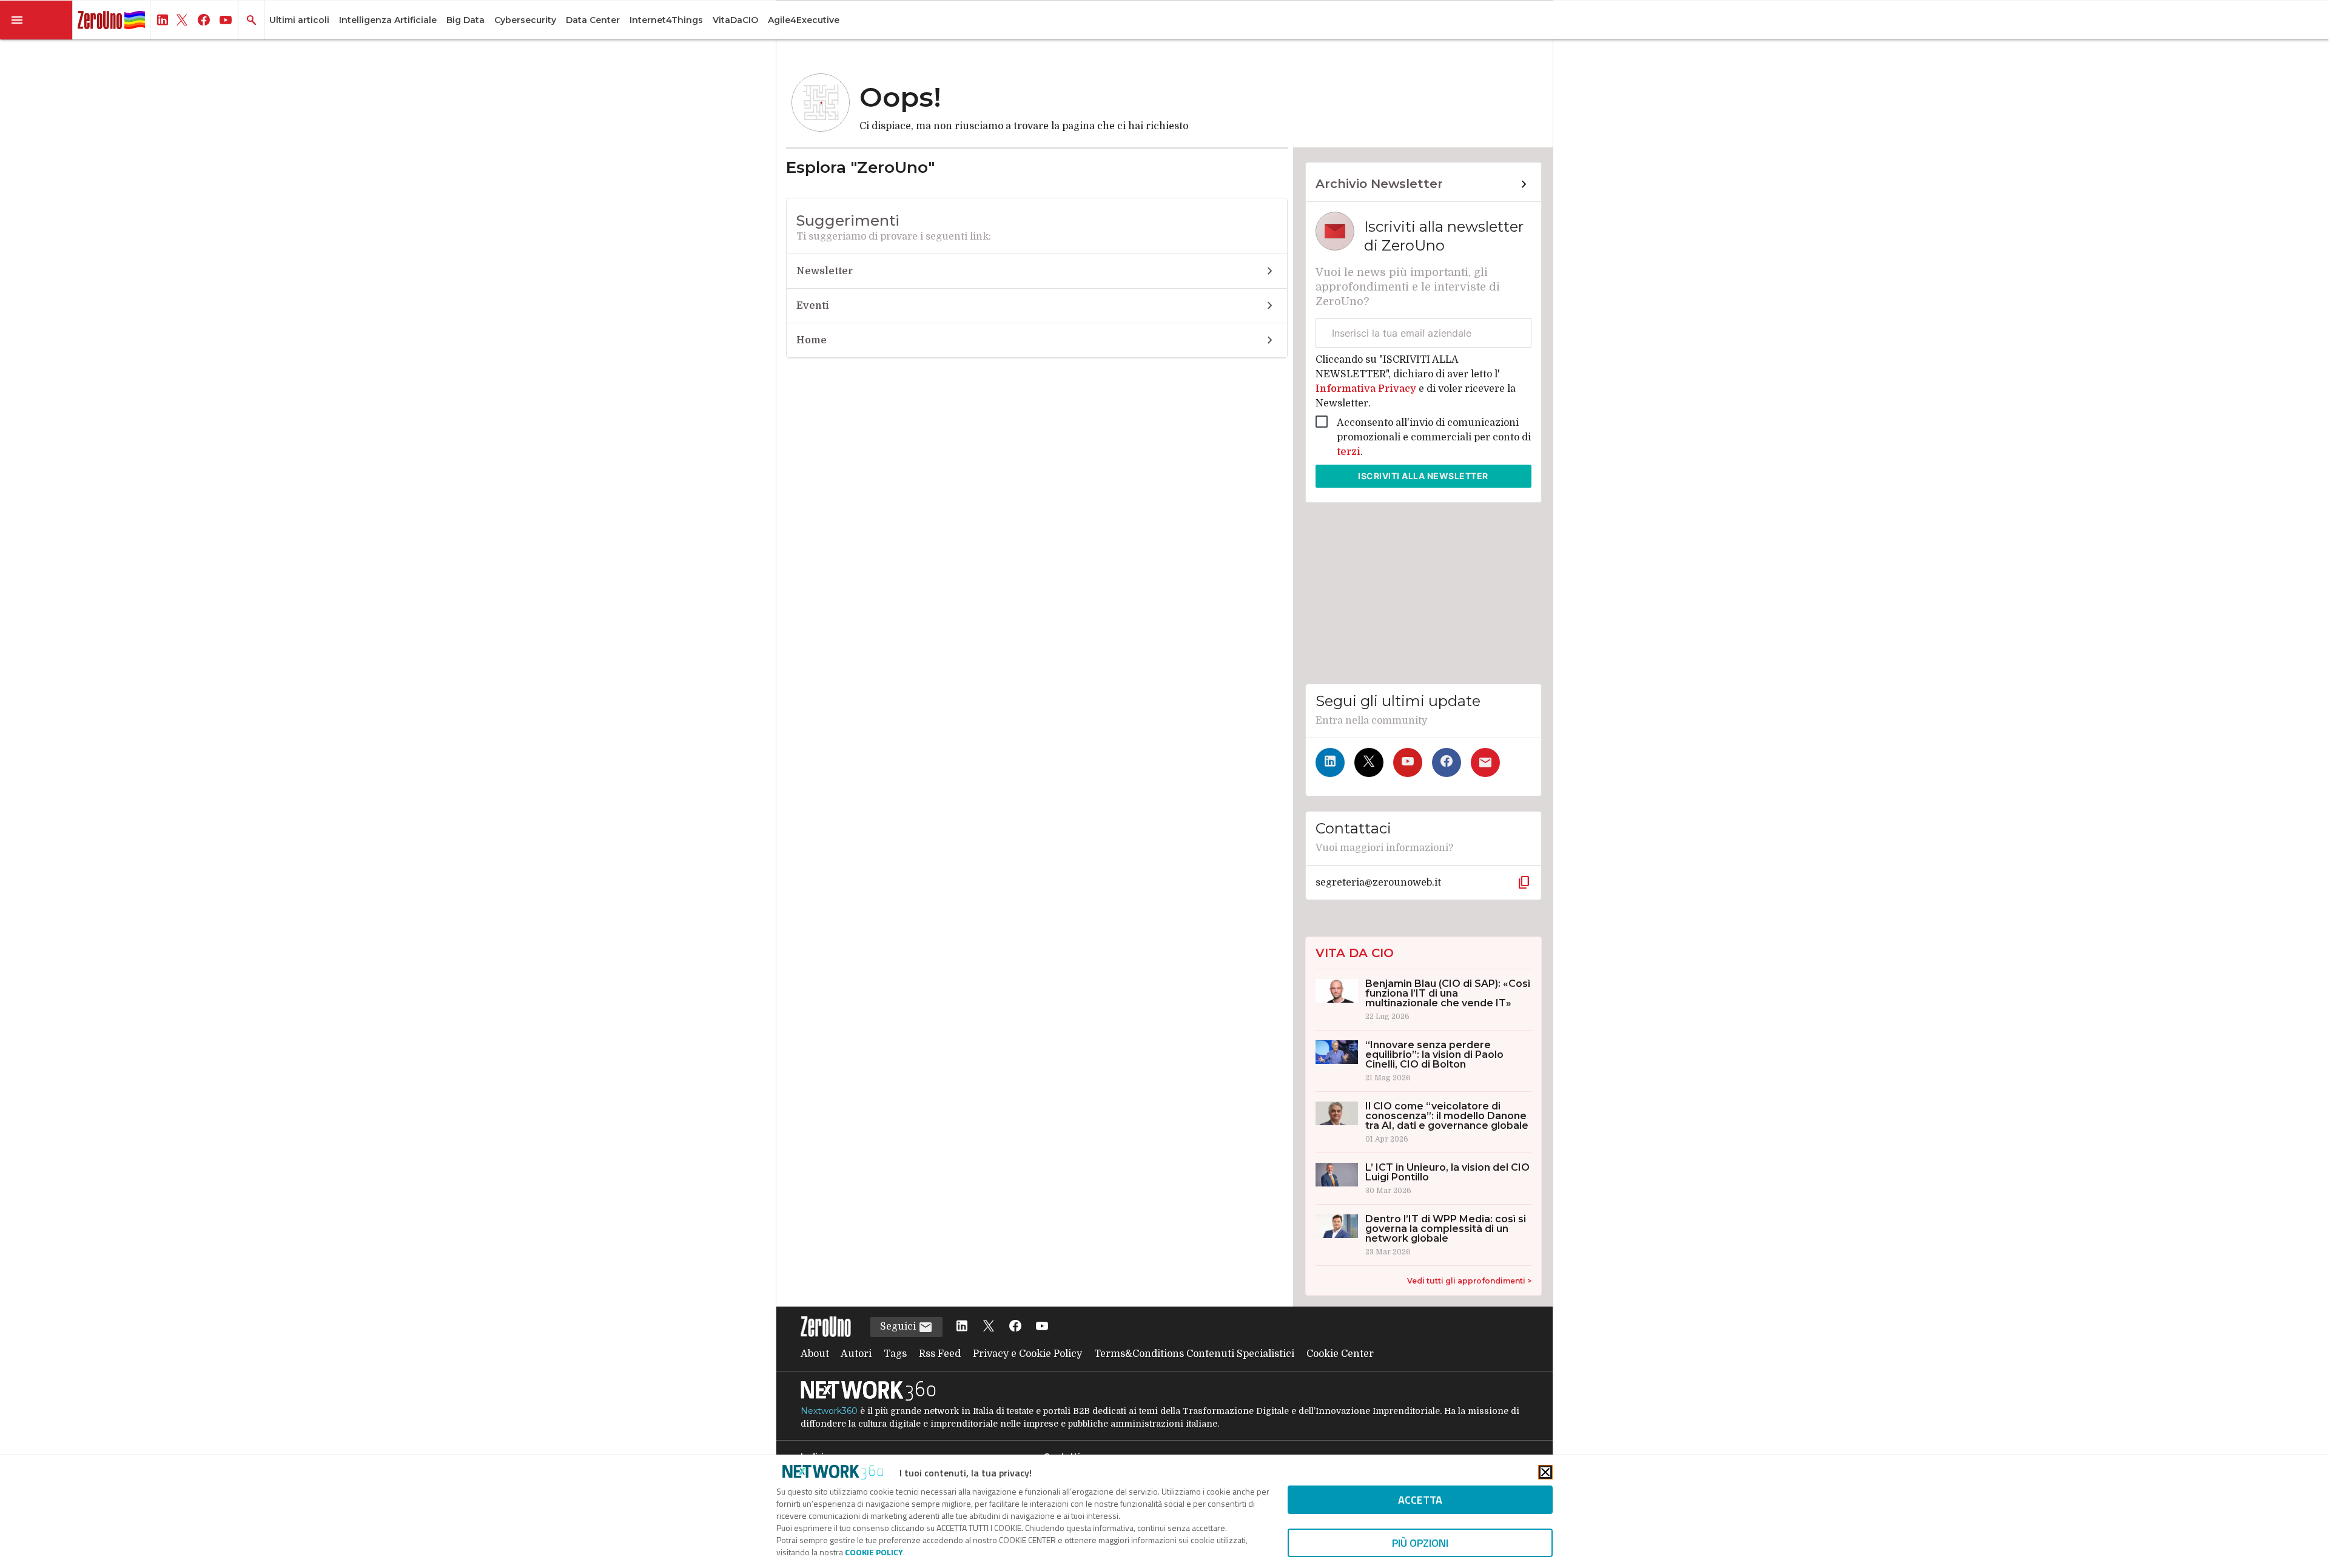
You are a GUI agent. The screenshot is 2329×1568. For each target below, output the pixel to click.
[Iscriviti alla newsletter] (1485, 762)
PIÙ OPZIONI (1420, 1543)
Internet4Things (666, 20)
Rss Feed (940, 1354)
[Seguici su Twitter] (1369, 762)
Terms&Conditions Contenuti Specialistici (1194, 1354)
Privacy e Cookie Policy (1027, 1354)
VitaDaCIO (735, 20)
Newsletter (825, 271)
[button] (36, 20)
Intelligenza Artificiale (388, 20)
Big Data (465, 20)
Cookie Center (1340, 1354)
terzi (1349, 452)
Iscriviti (1423, 476)
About (815, 1354)
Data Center (593, 20)
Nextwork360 (829, 1411)
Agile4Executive (804, 20)
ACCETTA (1420, 1500)
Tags (895, 1354)
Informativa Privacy (1367, 389)
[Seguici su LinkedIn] (1330, 762)
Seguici (899, 1327)
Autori (856, 1354)
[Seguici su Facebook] (1447, 762)
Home (812, 340)
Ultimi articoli (299, 20)
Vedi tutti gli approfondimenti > (1469, 1281)
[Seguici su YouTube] (1408, 762)
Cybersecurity (525, 20)
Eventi (813, 306)
